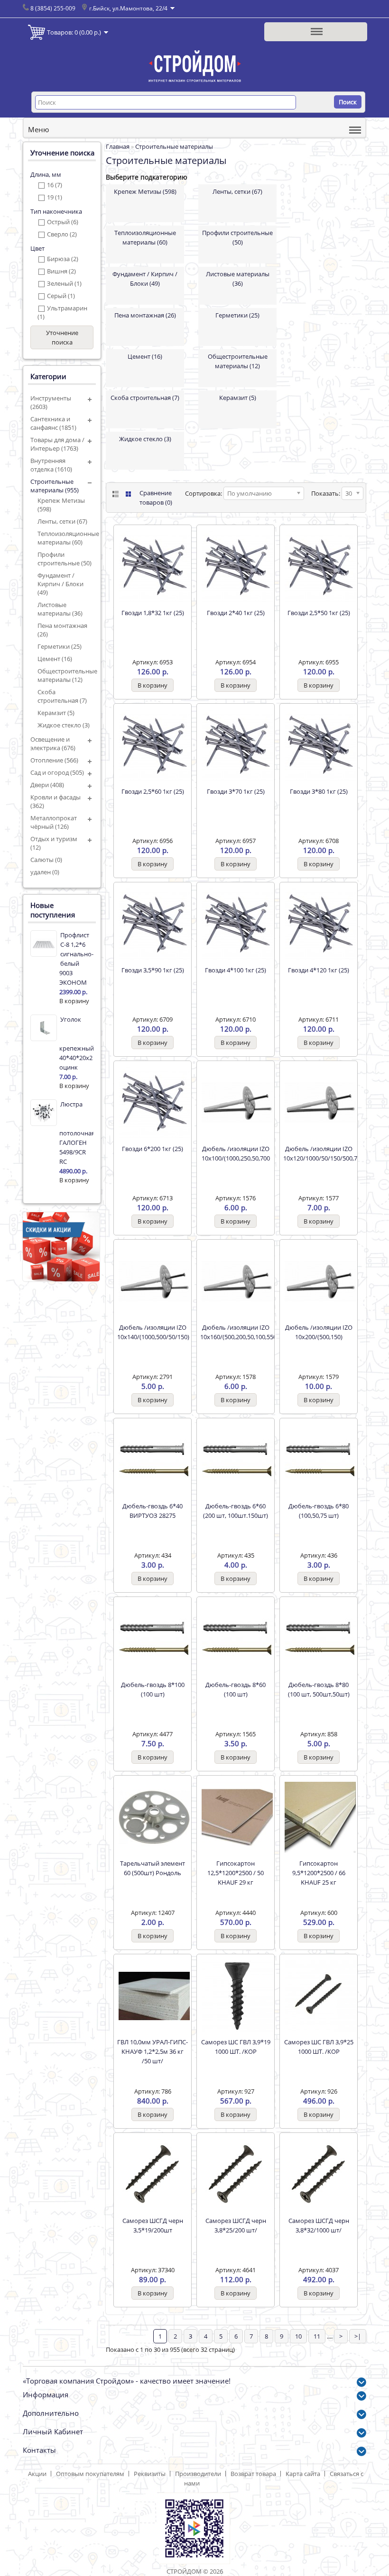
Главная (118, 146)
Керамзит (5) (56, 713)
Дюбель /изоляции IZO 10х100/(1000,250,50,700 (236, 1153)
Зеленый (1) (64, 283)
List (115, 494)
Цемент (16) (55, 659)
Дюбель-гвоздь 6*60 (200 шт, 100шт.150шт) (236, 1511)
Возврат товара (253, 2474)
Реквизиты (150, 2474)
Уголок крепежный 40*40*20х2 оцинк (76, 1043)
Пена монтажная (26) (62, 630)
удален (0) (45, 872)
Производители (198, 2474)
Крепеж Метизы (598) (61, 505)
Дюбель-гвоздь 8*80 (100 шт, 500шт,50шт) (319, 1689)
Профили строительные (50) (65, 559)
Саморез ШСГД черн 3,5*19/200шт (153, 2225)
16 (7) (55, 185)
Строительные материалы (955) (55, 486)
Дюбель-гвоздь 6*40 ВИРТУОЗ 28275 (153, 1511)
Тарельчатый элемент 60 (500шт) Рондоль (153, 1868)
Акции (37, 2474)
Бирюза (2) (63, 259)
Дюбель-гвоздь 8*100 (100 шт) (153, 1689)
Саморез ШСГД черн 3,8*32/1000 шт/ (319, 2225)
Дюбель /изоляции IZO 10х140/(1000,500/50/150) (153, 1332)
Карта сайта (303, 2474)
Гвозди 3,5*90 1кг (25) (153, 970)
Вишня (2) (61, 271)
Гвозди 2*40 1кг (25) (236, 613)
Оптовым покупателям (90, 2474)
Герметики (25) (60, 646)
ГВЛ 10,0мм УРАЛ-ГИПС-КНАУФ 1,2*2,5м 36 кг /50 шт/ (153, 2051)
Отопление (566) (54, 760)
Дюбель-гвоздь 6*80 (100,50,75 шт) (319, 1511)
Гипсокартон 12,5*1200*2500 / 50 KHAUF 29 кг (236, 1873)
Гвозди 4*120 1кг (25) (319, 970)
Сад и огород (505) (57, 772)
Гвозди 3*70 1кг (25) (236, 791)
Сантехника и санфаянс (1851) (53, 423)
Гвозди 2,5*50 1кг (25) (319, 613)
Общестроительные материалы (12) (65, 675)
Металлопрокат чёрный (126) (54, 822)
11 (317, 2336)
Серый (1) (61, 296)
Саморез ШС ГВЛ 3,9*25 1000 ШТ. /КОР (319, 2047)
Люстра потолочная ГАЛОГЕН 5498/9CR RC (76, 1133)
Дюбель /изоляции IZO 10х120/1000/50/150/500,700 (319, 1153)
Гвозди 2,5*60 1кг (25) (153, 791)
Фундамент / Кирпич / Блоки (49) (60, 584)
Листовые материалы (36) (60, 609)
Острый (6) (63, 222)
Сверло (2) (62, 234)
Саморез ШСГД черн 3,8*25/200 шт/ (236, 2225)
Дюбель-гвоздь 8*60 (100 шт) (236, 1689)
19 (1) (55, 197)
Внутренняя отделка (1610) (51, 465)
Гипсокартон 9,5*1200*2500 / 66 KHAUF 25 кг (319, 1873)
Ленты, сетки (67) (62, 521)
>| (358, 2336)
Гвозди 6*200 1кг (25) (153, 1149)
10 (298, 2336)
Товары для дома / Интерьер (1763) (57, 444)
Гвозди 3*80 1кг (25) (319, 791)
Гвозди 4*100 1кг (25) (236, 970)
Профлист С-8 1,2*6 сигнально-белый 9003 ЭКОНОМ (76, 959)
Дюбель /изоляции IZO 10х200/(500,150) (319, 1332)
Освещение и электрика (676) (53, 744)
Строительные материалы (174, 146)
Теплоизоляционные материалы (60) (65, 538)
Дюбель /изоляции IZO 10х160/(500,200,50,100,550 (236, 1332)
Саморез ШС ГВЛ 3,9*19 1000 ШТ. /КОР (236, 2047)
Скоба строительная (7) (62, 696)
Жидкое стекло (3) (64, 725)
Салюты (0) (46, 860)
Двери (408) (47, 785)
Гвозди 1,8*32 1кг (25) (153, 613)
